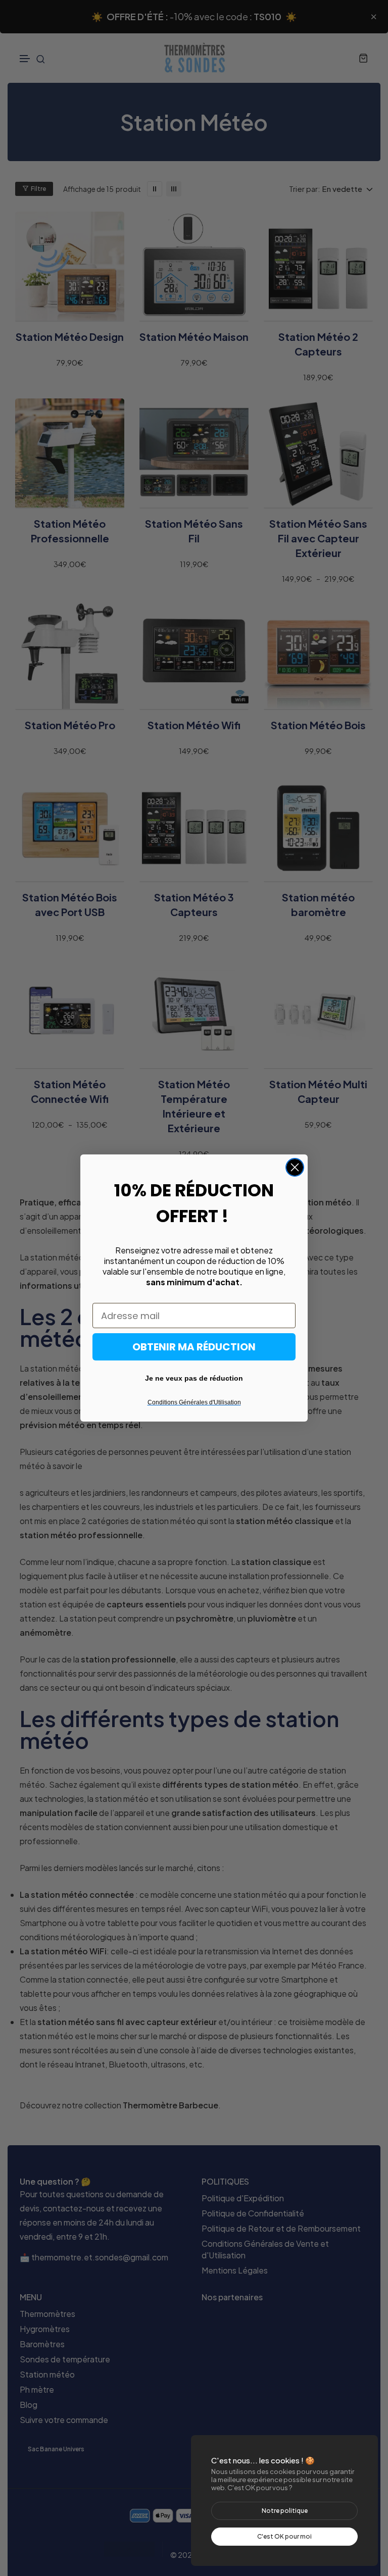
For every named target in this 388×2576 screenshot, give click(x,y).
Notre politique (285, 2511)
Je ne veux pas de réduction (194, 1378)
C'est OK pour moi (284, 2536)
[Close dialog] (295, 1167)
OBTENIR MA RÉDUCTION (194, 1347)
